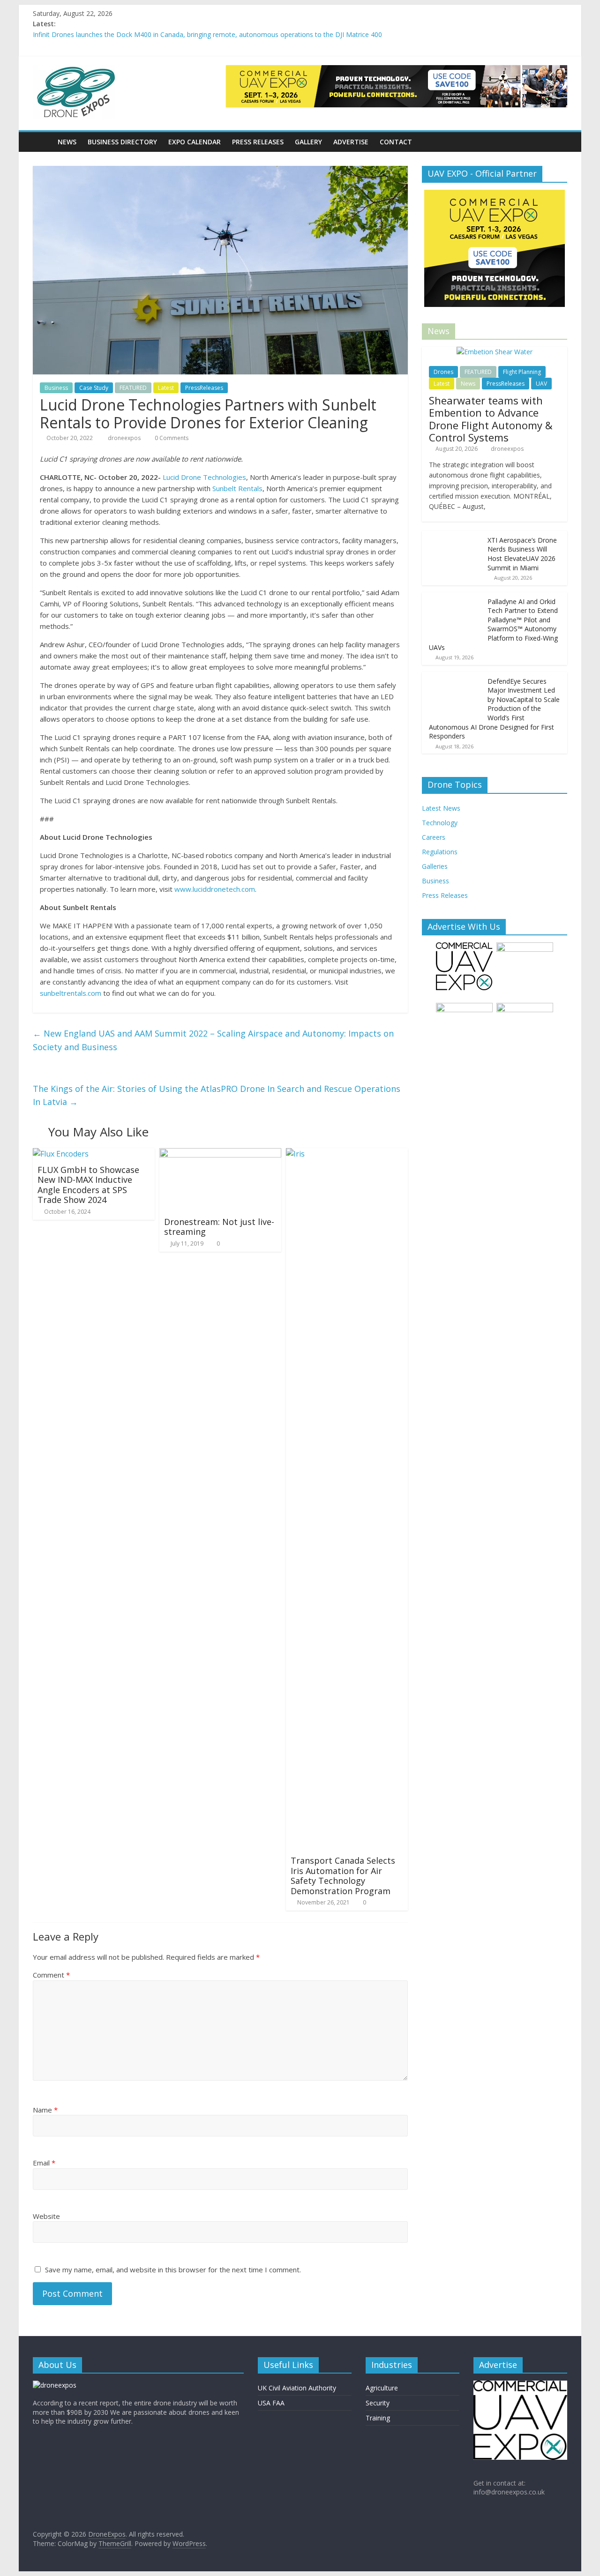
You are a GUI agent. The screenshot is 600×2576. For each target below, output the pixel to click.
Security (378, 2403)
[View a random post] (558, 142)
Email (44, 2163)
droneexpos (125, 438)
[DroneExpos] (42, 142)
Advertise (351, 142)
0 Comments (171, 438)
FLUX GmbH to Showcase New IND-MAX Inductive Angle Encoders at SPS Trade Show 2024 (88, 1185)
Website (46, 2216)
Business (56, 388)
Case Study (94, 388)
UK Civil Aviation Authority (297, 2388)
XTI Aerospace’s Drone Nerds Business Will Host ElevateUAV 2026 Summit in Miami (522, 554)
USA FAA (271, 2403)
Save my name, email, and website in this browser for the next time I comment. (173, 2270)
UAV (541, 384)
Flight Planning (522, 372)
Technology (440, 823)
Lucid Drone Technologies (204, 477)
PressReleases (204, 388)
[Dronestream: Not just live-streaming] (220, 1154)
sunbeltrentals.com (71, 993)
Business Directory (122, 142)
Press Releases (258, 142)
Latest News (441, 808)
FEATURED (133, 388)
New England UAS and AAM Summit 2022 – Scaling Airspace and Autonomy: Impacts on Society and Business (213, 1040)
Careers (434, 837)
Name (45, 2110)
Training (378, 2418)
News (67, 142)
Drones (443, 372)
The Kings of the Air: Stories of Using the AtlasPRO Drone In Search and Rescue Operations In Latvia (217, 1095)
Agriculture (382, 2388)
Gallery (308, 142)
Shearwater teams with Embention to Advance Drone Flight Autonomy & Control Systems (491, 419)
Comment (51, 1975)
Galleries (435, 866)
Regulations (440, 852)
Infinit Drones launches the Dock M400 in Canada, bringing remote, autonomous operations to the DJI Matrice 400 (207, 34)
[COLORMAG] (55, 2385)
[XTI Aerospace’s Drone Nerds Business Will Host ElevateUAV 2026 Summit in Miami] (452, 536)
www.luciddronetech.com (215, 889)
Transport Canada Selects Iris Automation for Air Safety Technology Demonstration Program (343, 1876)
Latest (166, 388)
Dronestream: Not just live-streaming (219, 1227)
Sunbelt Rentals (237, 488)
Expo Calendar (195, 142)
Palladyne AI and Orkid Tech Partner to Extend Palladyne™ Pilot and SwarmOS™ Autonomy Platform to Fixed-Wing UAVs (493, 624)
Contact (396, 142)
